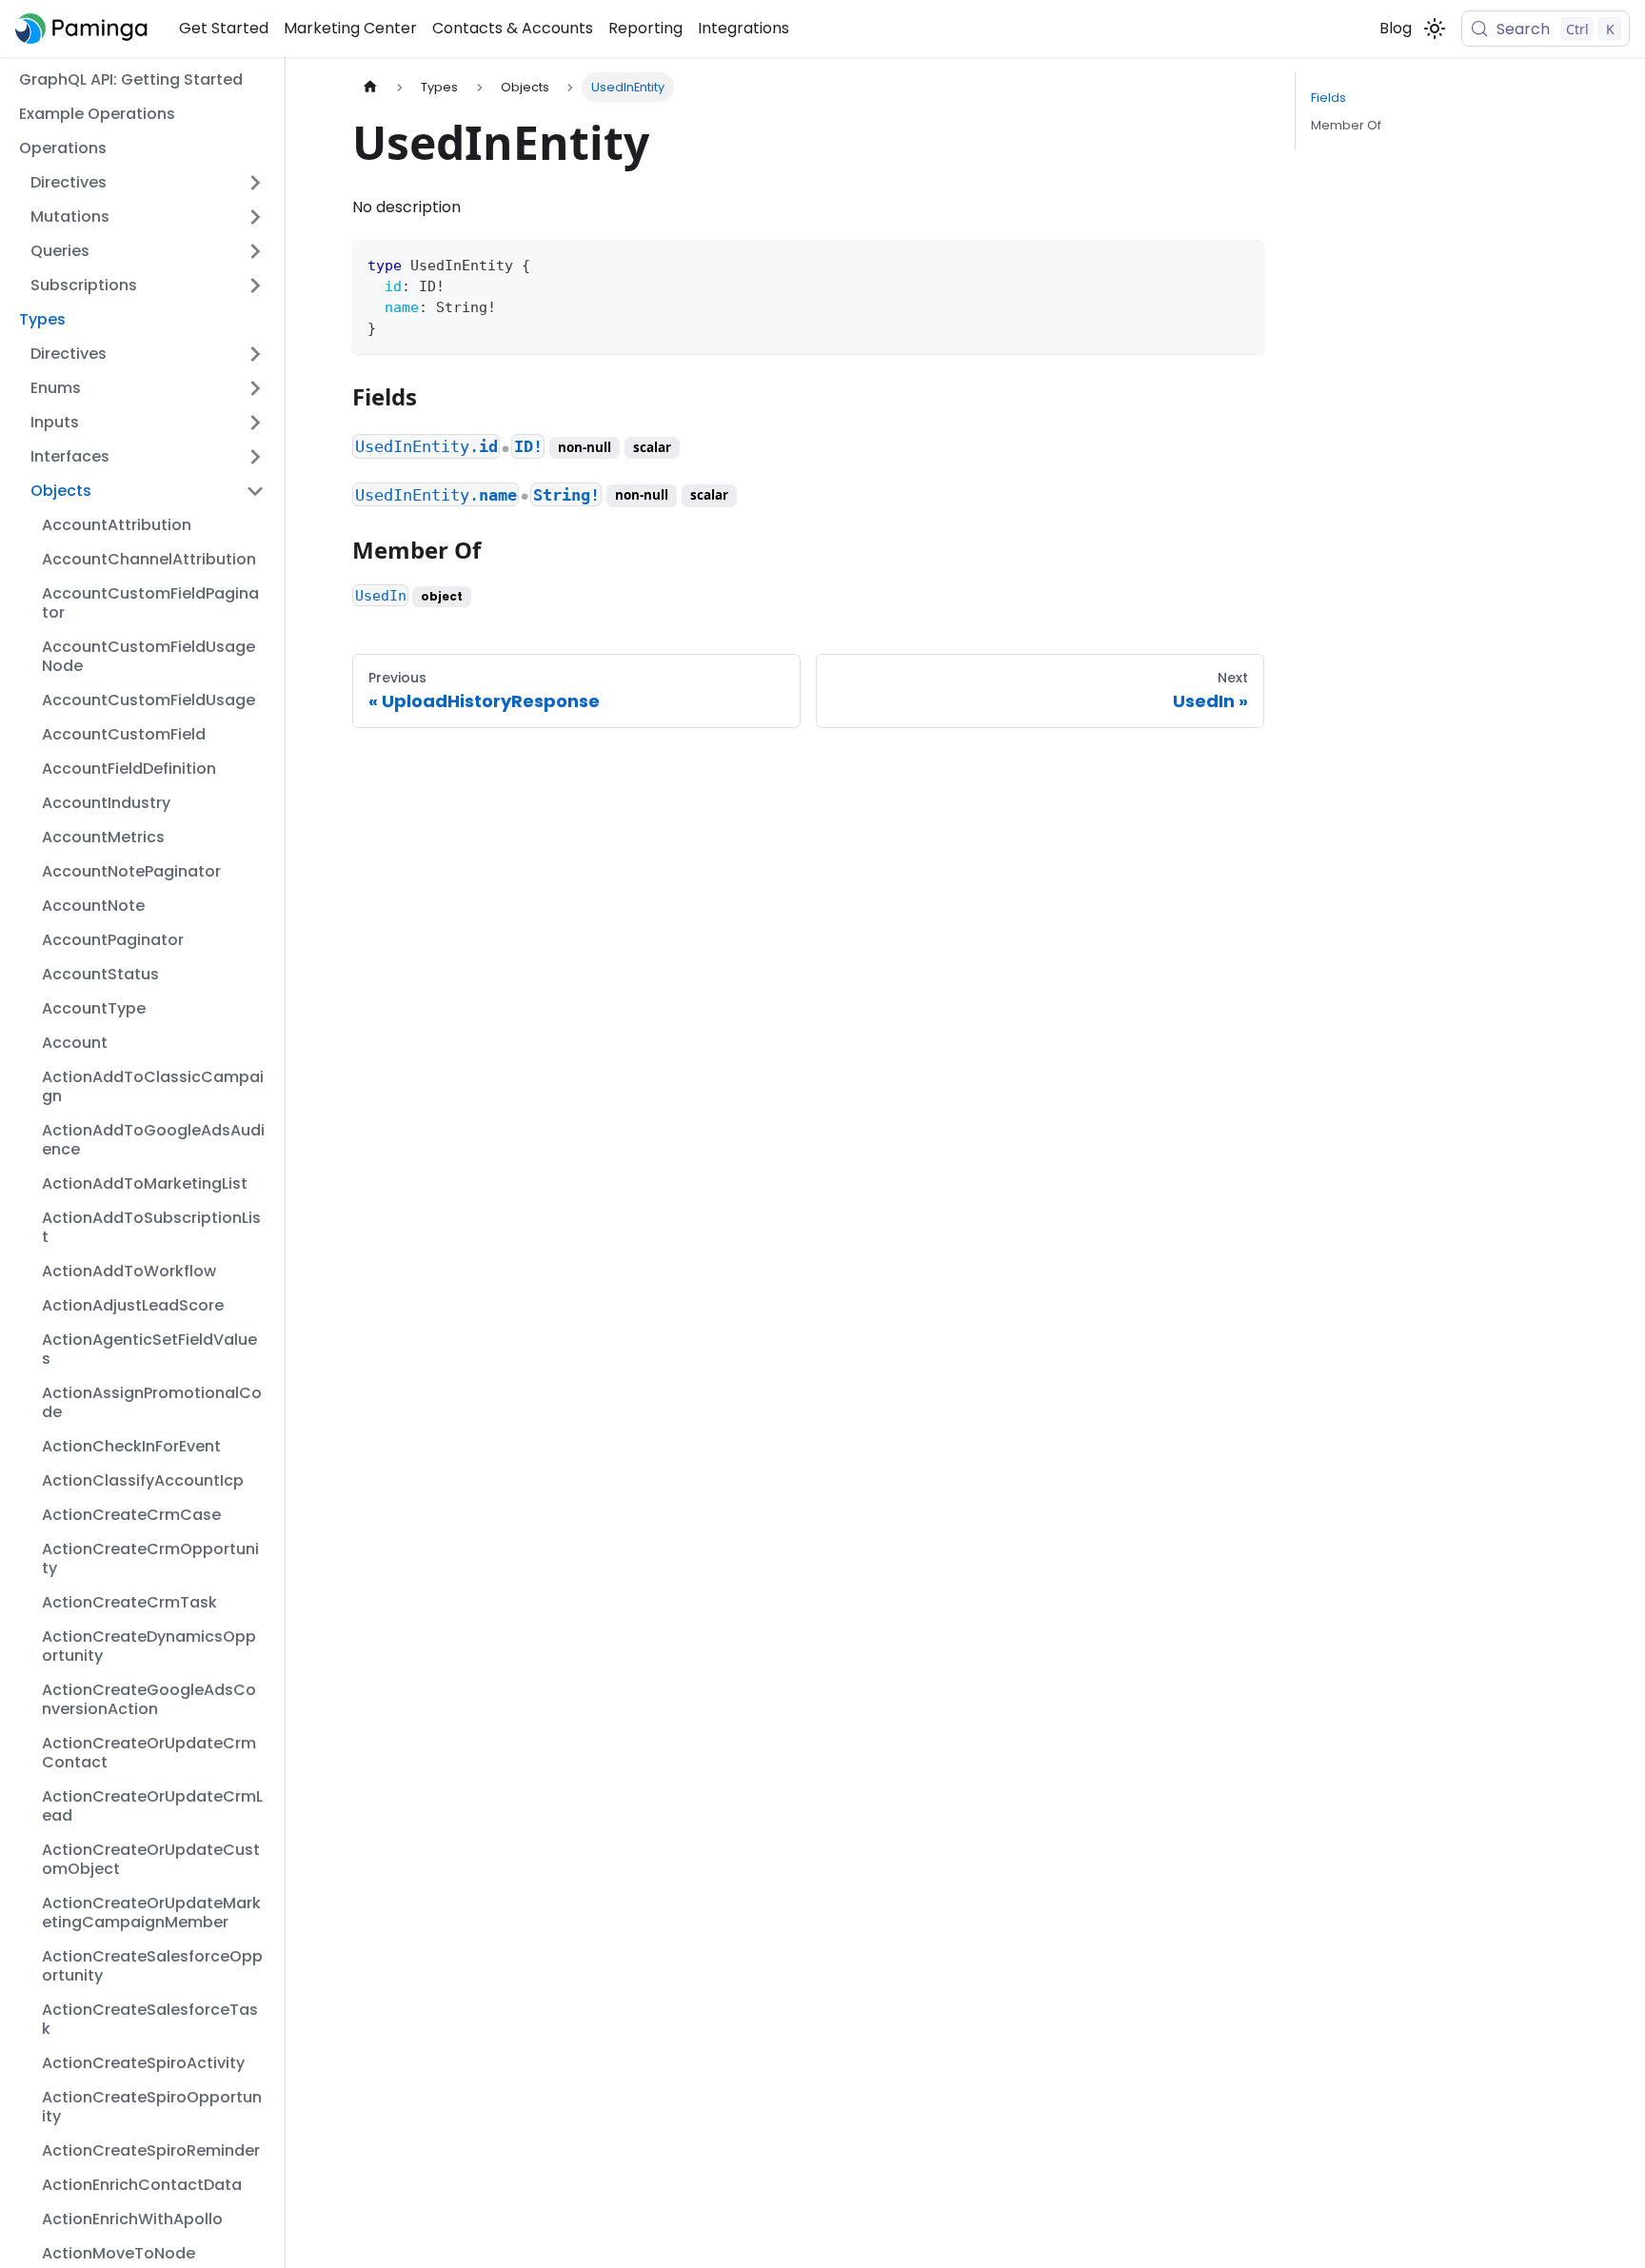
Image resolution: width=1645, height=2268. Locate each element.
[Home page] (370, 87)
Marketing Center (350, 28)
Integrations (743, 28)
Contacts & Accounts (513, 28)
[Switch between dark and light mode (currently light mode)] (1435, 29)
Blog (1396, 28)
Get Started (224, 28)
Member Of (1346, 125)
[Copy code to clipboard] (1241, 263)
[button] (148, 183)
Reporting (645, 28)
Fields (1328, 98)
